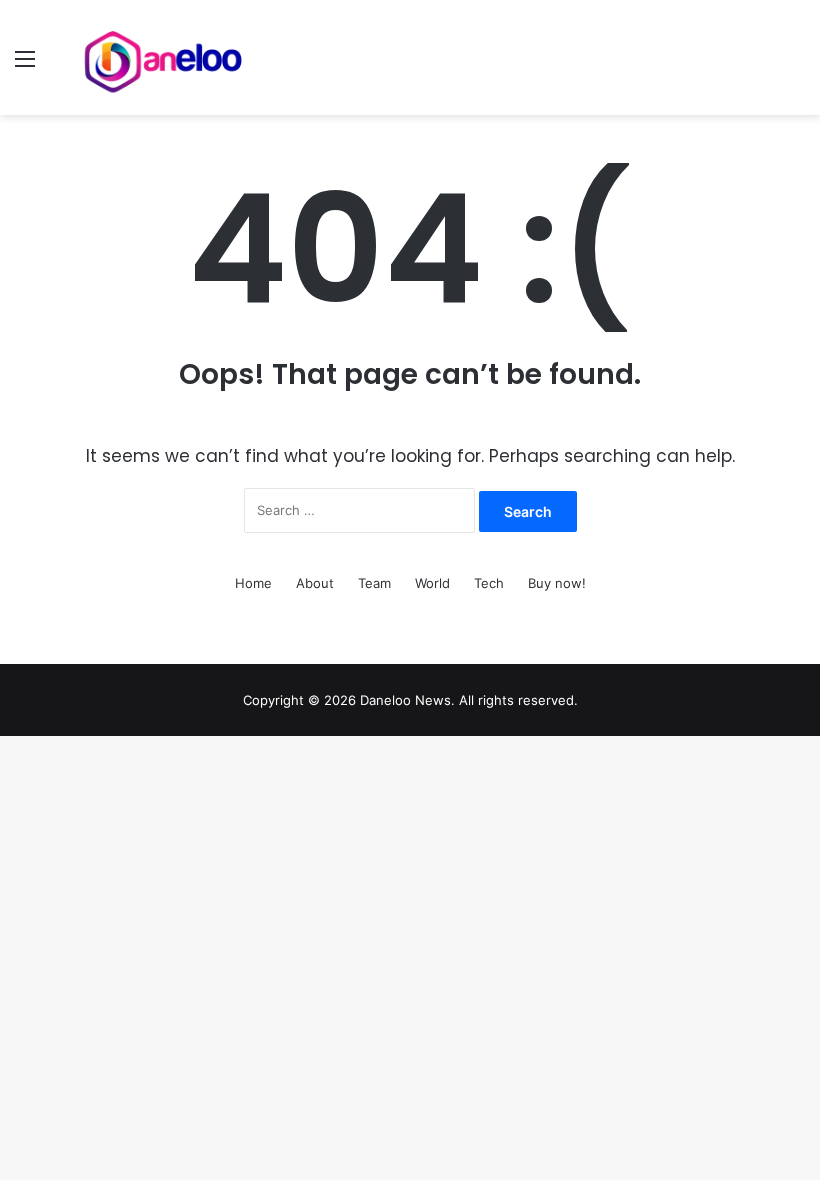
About (315, 583)
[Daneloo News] (165, 57)
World (432, 583)
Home (253, 583)
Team (374, 583)
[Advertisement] (410, 265)
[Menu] (25, 65)
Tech (489, 583)
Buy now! (557, 583)
